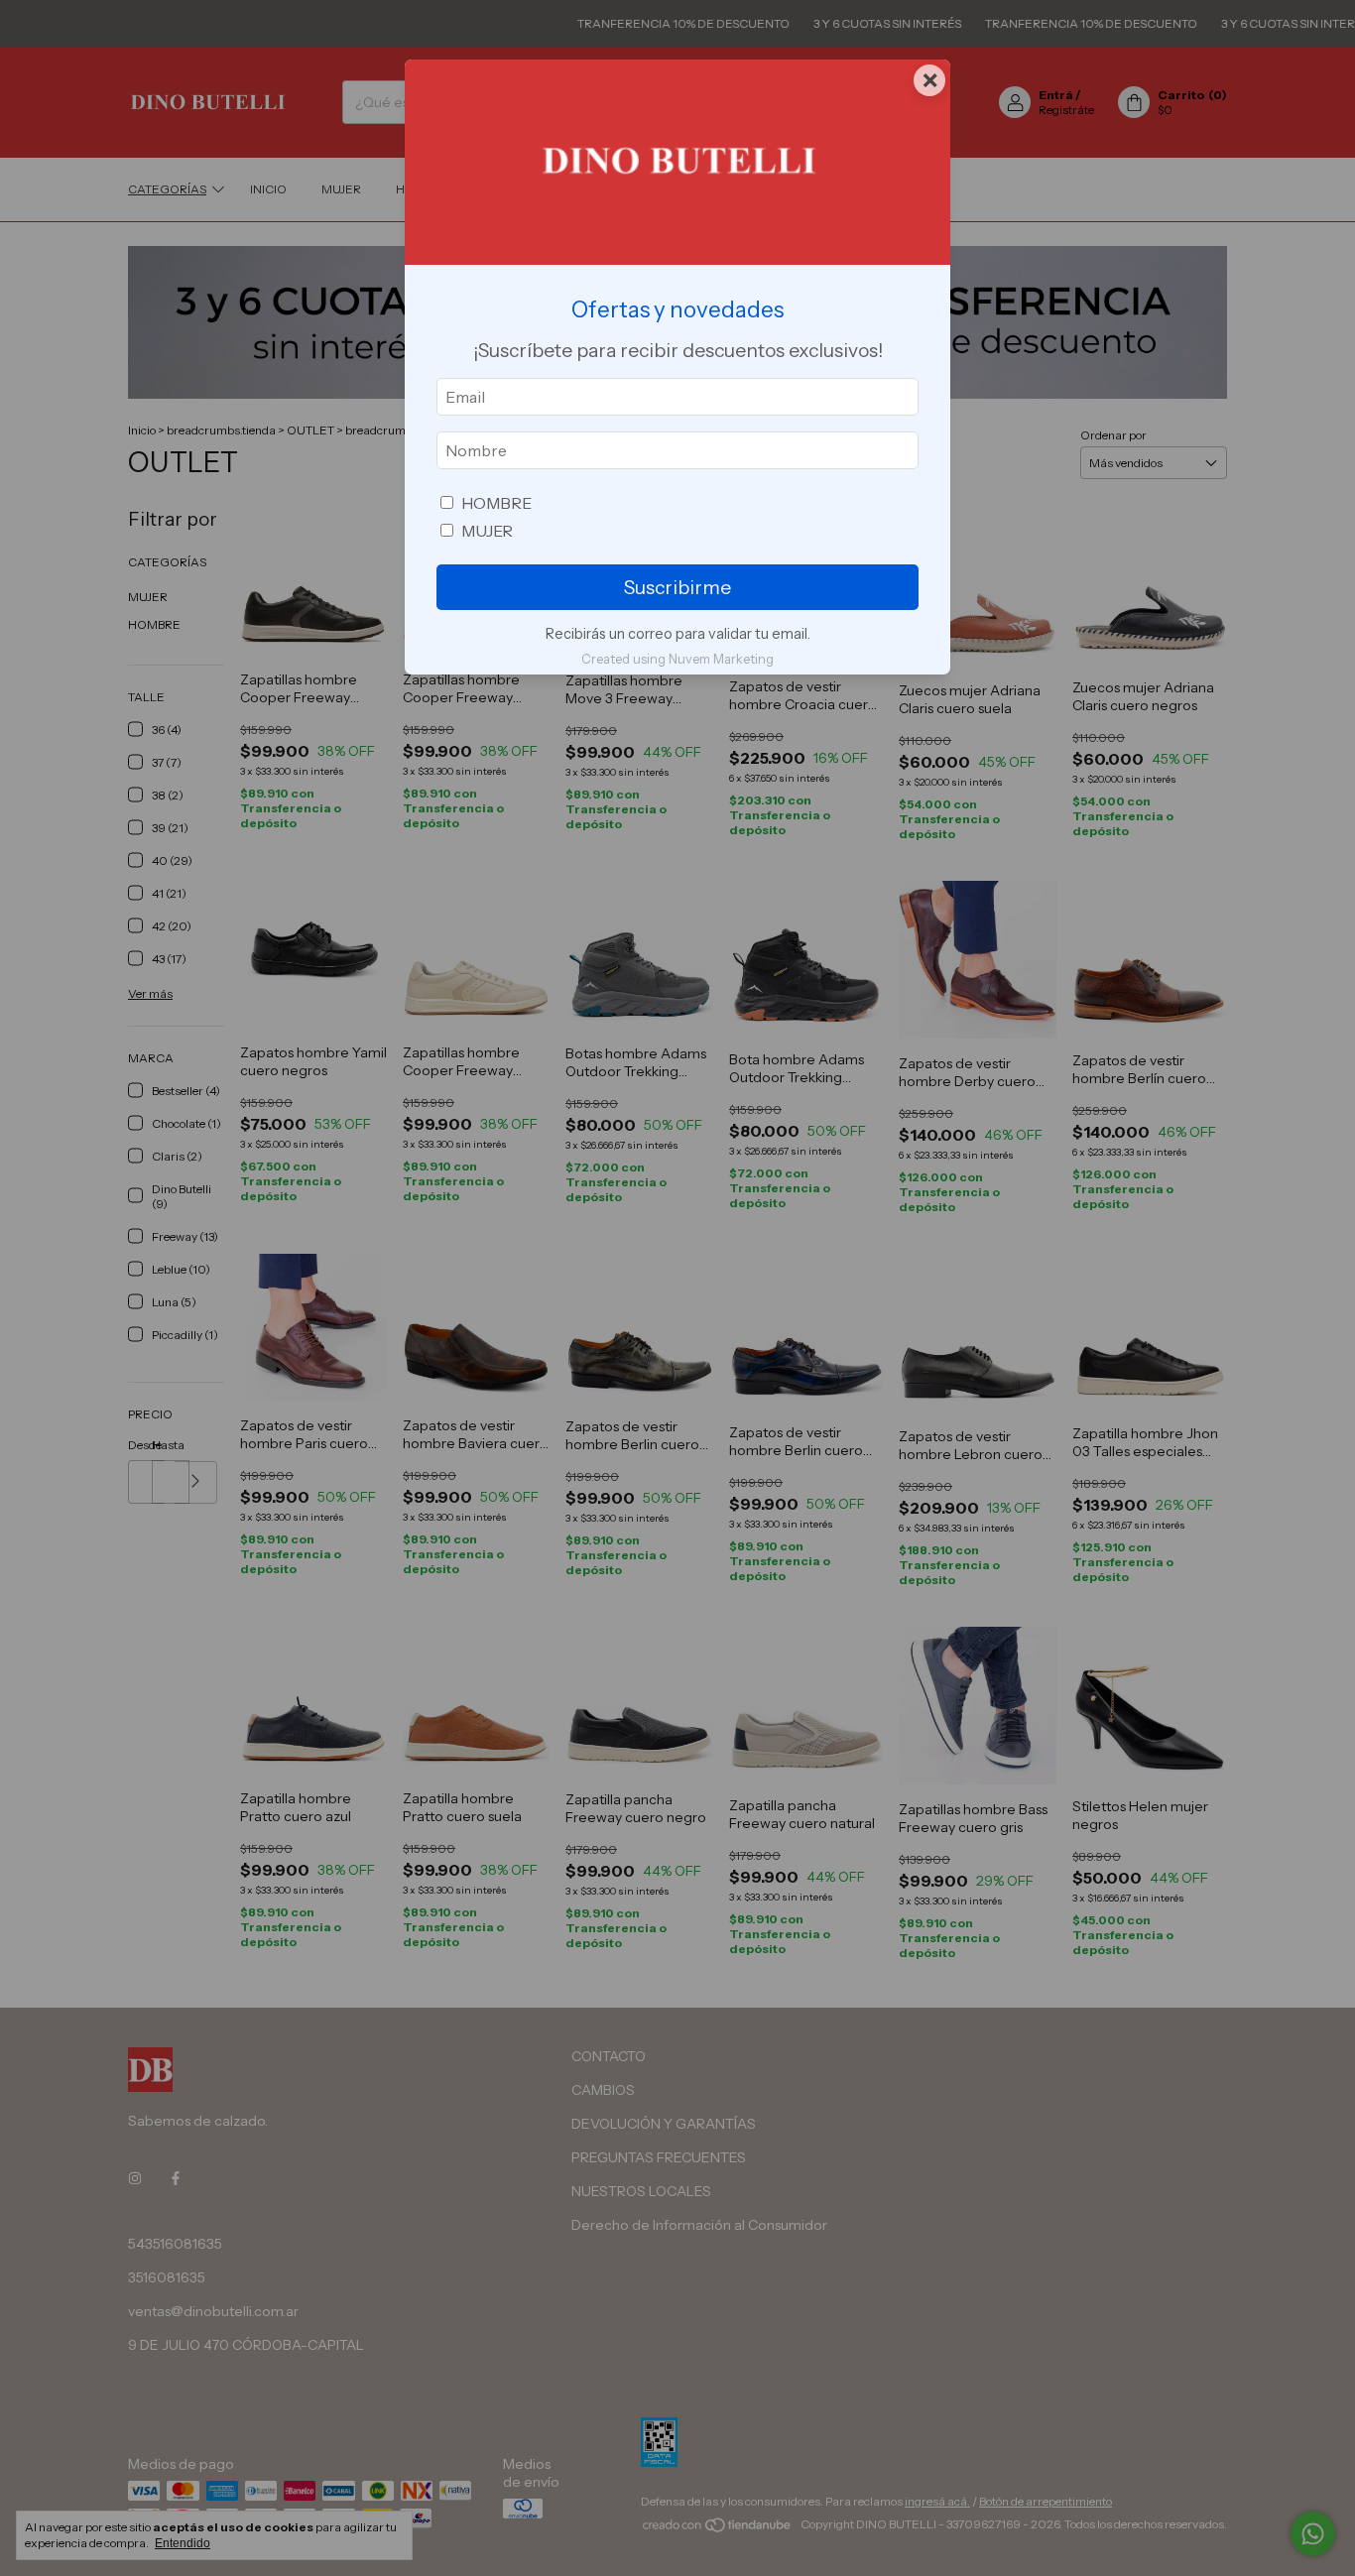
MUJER (487, 531)
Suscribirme (677, 587)
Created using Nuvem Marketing (677, 659)
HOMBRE (496, 503)
